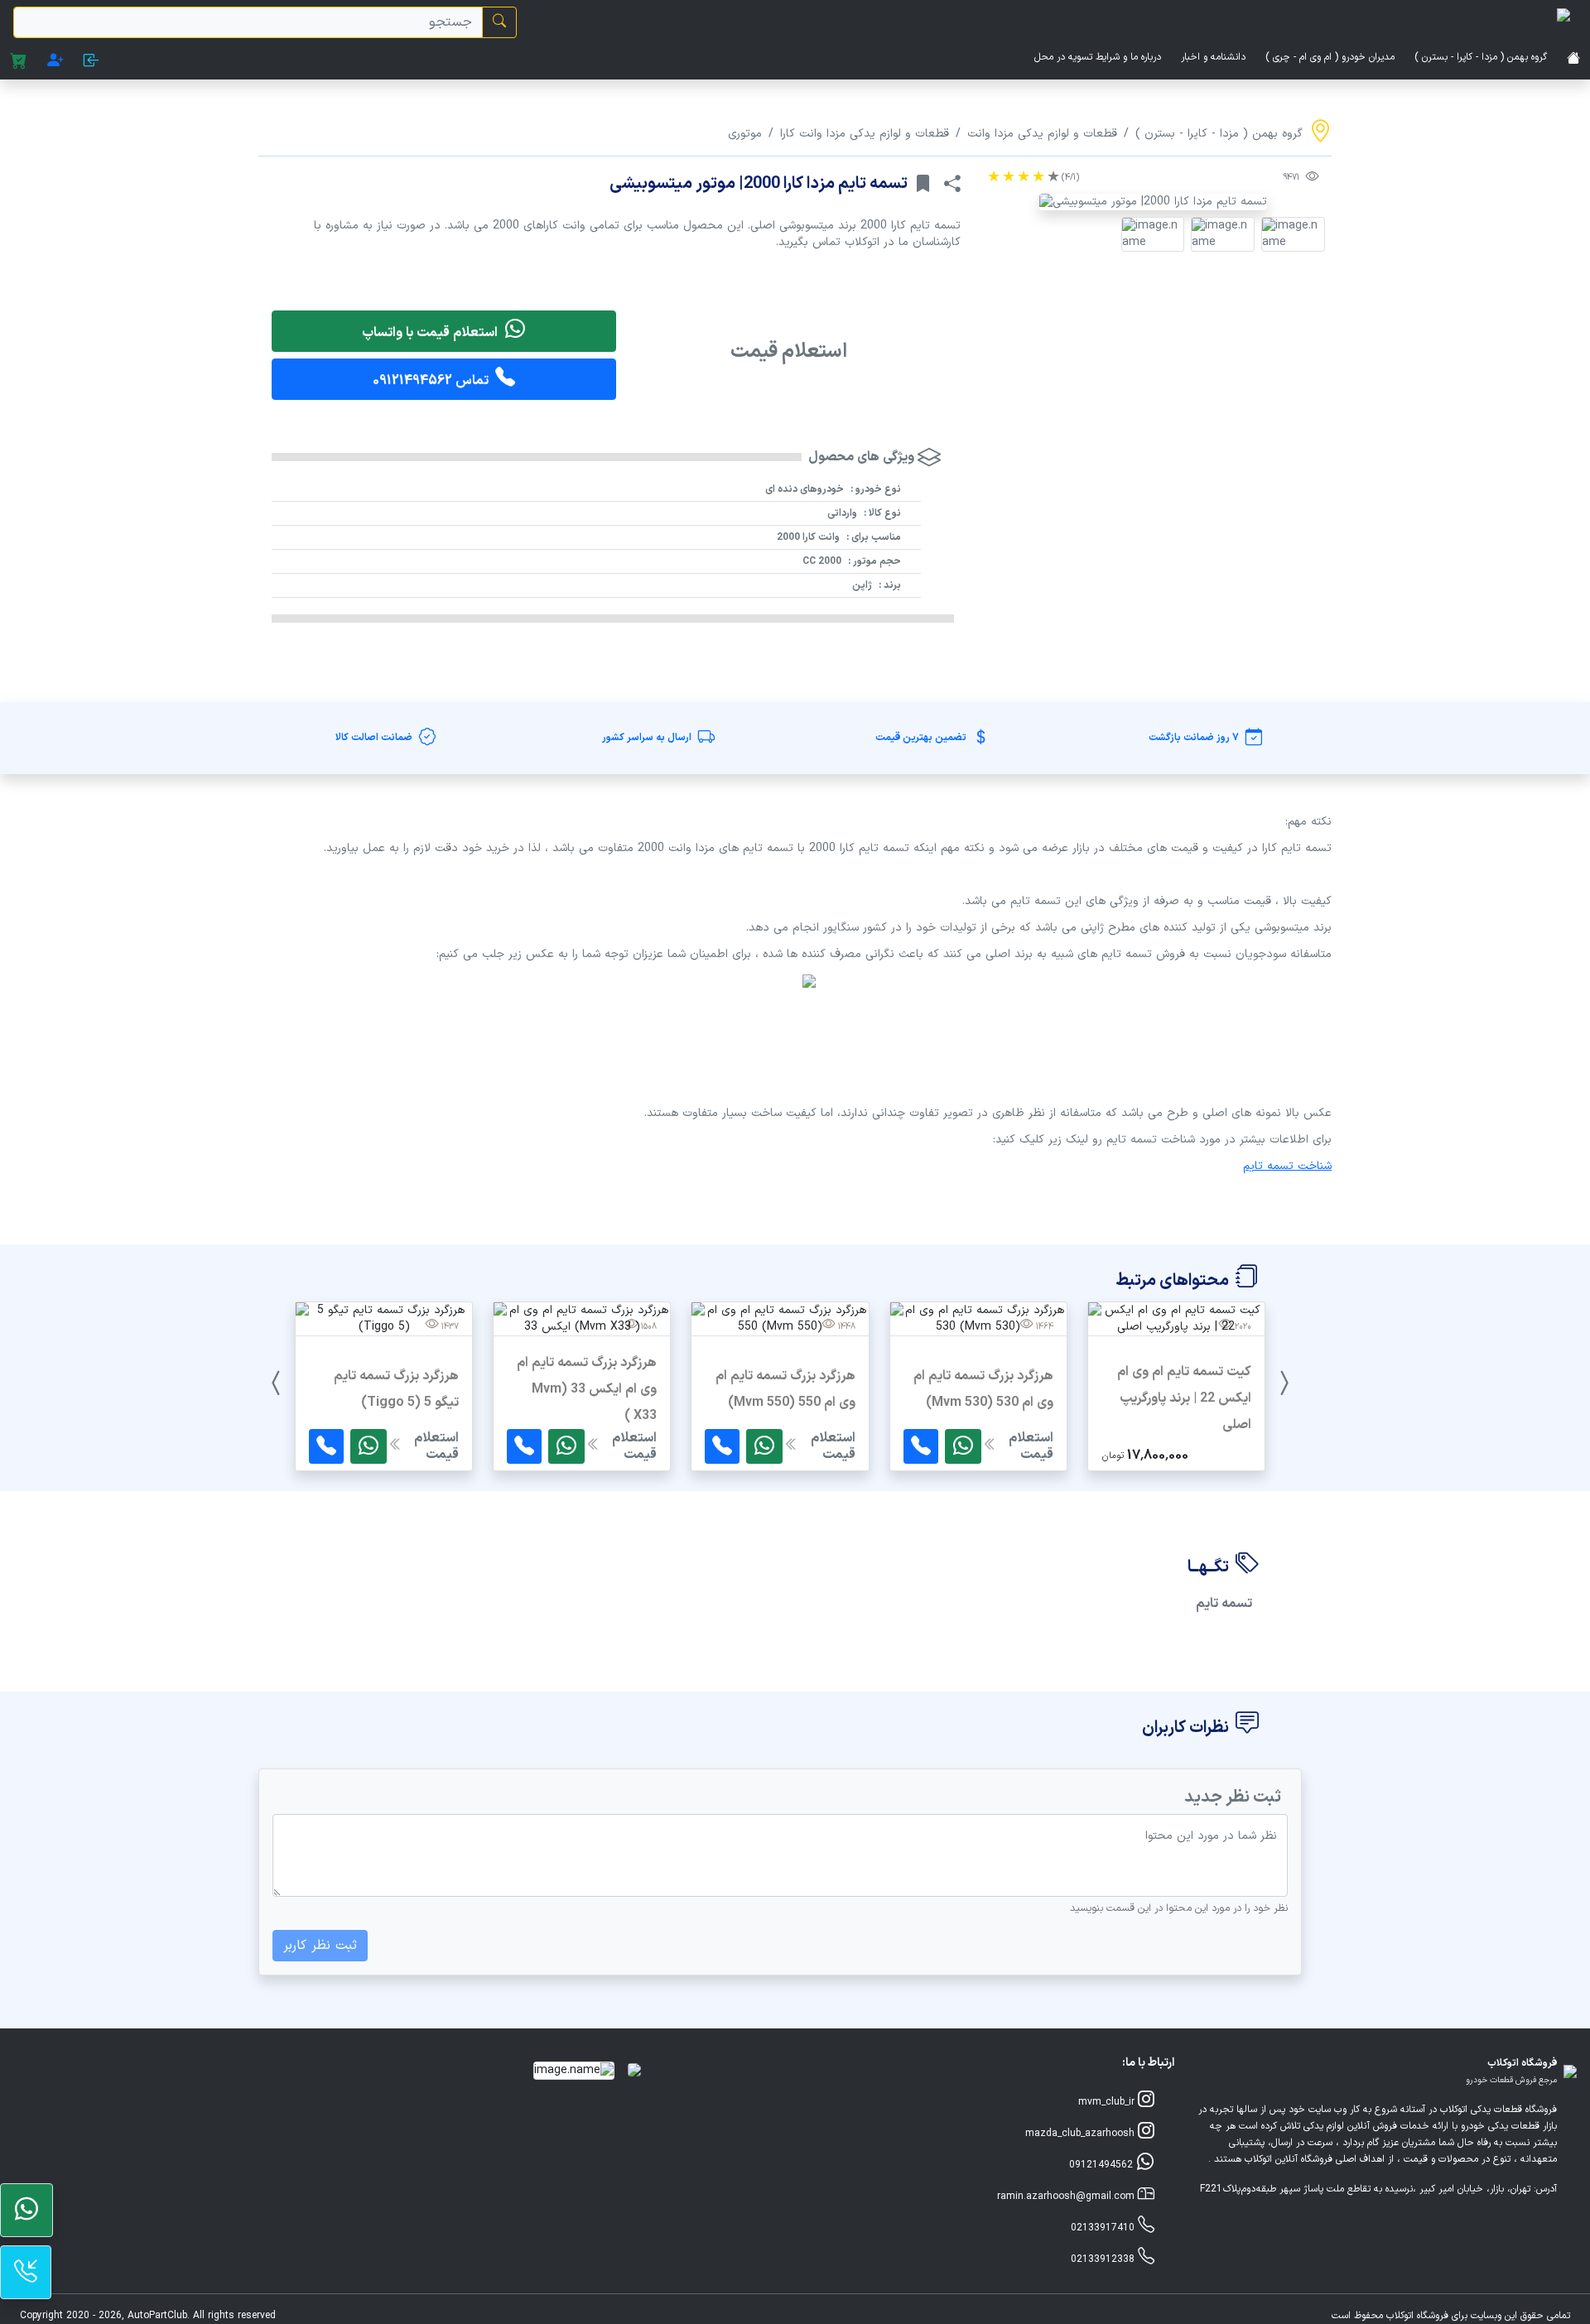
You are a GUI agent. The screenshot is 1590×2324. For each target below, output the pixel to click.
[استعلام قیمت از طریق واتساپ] (963, 1446)
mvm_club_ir (1108, 2102)
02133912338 (1104, 2259)
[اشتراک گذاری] (952, 184)
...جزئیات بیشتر (1176, 1427)
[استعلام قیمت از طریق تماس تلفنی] (921, 1446)
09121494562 (1103, 2165)
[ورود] (92, 62)
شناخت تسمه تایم (1287, 1166)
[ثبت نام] (55, 62)
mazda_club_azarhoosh (1082, 2134)
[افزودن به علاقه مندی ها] (923, 184)
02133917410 (1104, 2228)
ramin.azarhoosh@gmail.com (1067, 2196)
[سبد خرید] (19, 62)
